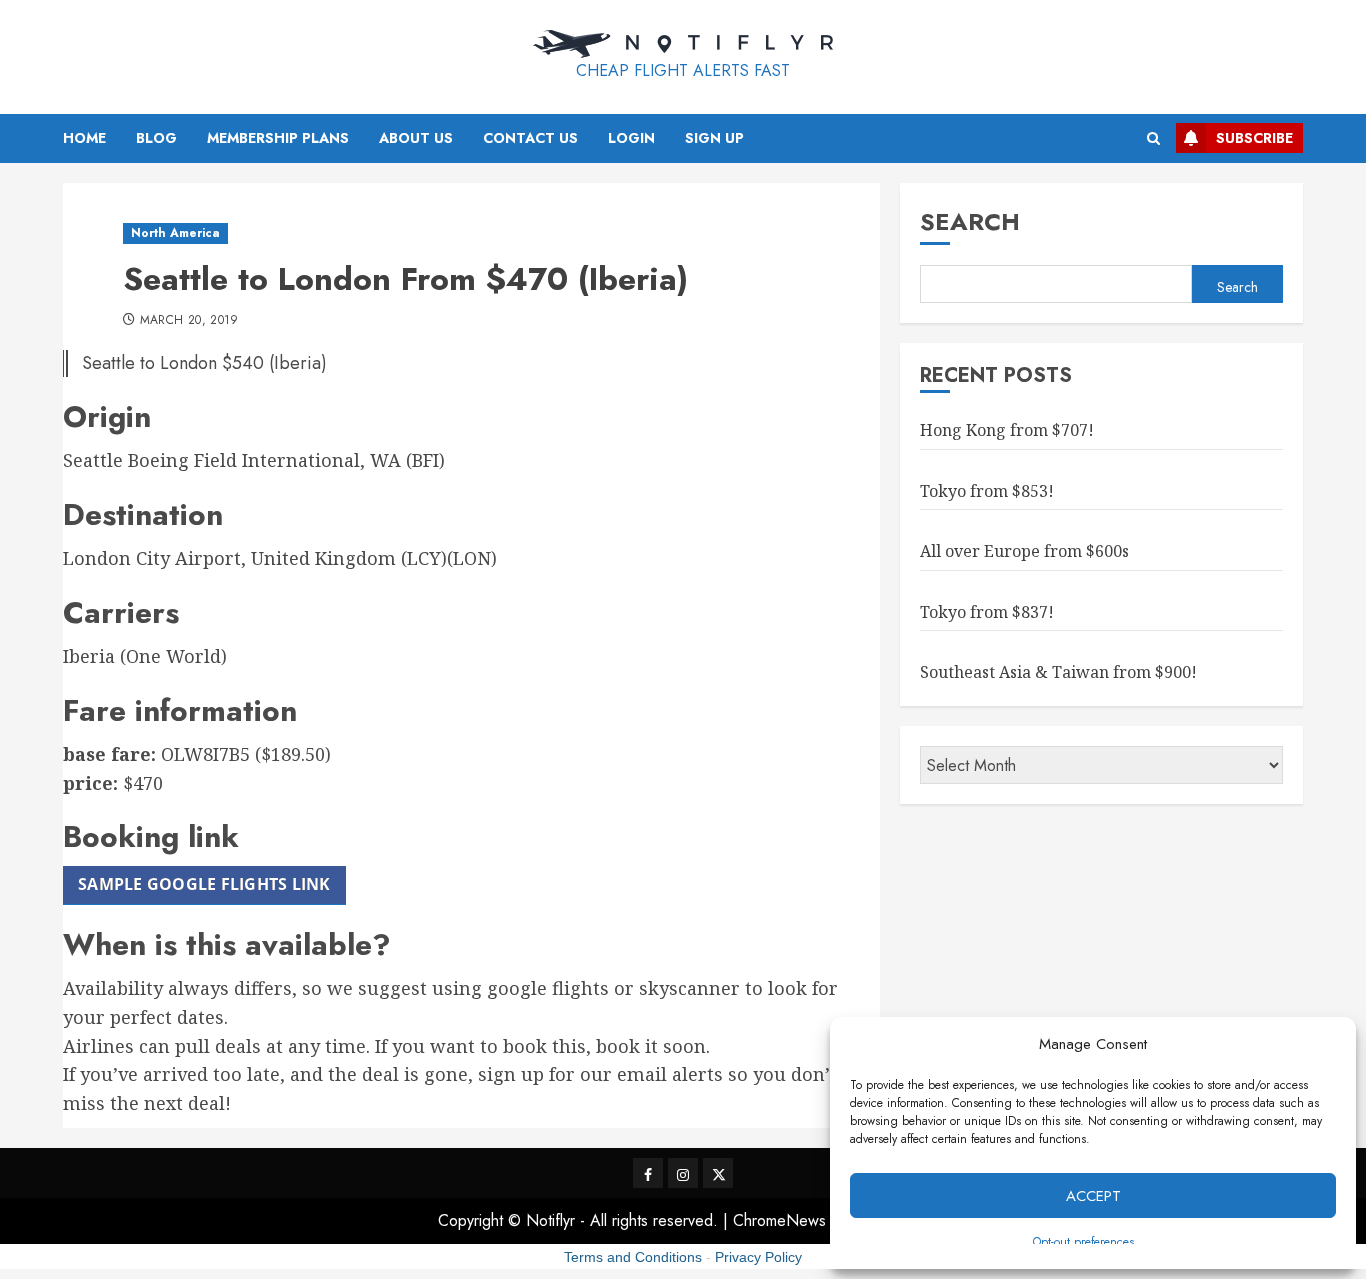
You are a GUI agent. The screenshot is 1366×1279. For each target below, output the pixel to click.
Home (84, 138)
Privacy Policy (758, 1257)
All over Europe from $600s (1024, 551)
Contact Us (530, 138)
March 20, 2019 (189, 321)
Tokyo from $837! (987, 612)
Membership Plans (278, 138)
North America (175, 233)
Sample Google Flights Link (204, 884)
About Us (416, 138)
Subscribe (1254, 138)
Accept (1093, 1196)
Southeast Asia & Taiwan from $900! (1058, 673)
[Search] (1153, 138)
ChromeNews (779, 1220)
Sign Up (714, 138)
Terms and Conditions (633, 1257)
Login (631, 138)
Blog (156, 138)
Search (970, 221)
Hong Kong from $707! (1007, 430)
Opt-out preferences (1083, 1242)
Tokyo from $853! (987, 491)
